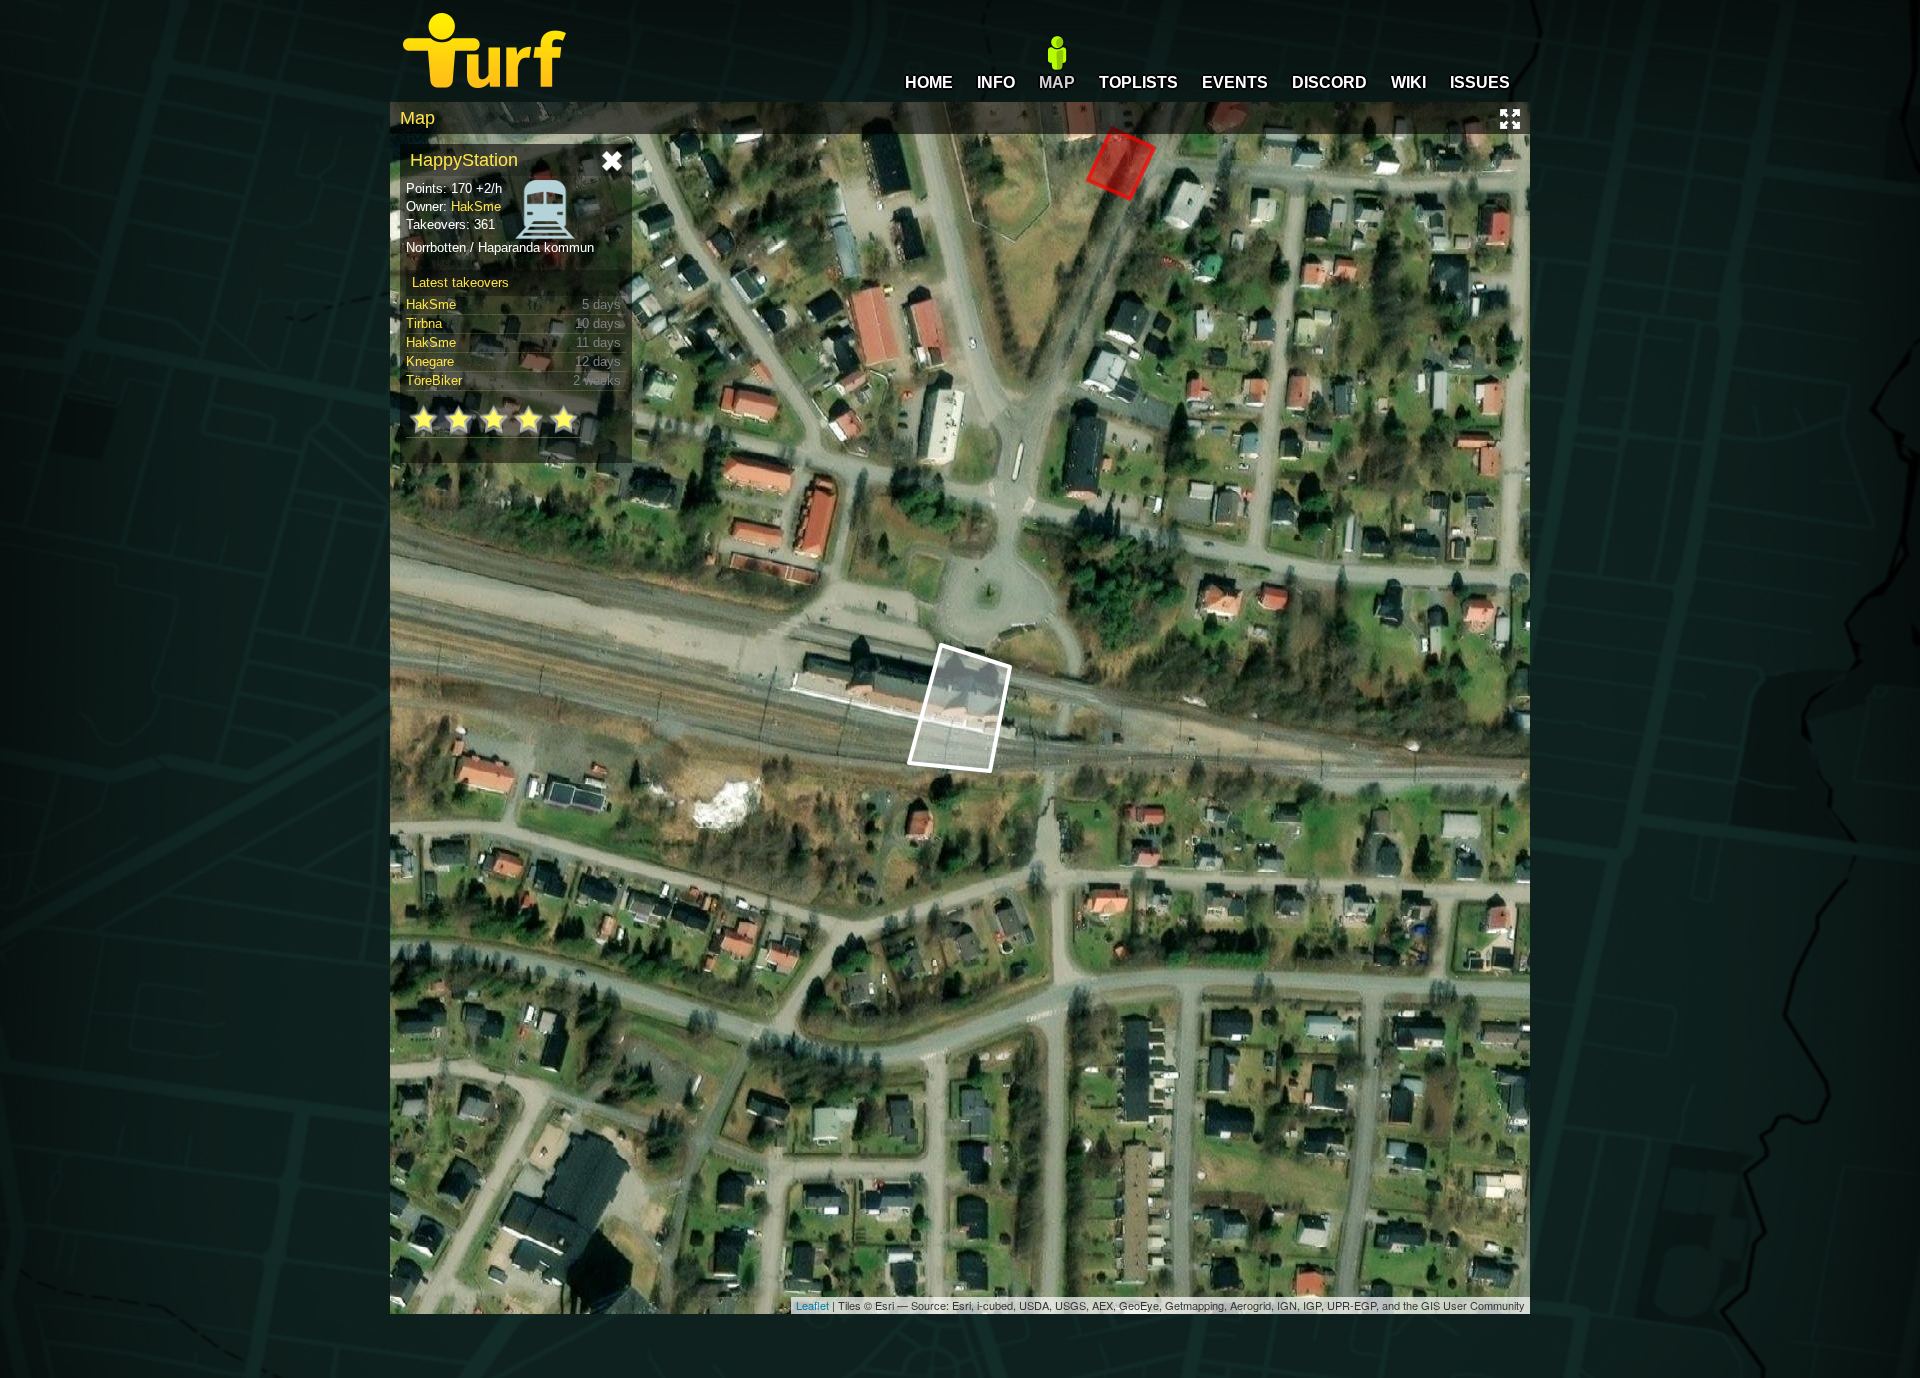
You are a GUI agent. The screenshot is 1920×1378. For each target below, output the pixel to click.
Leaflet (812, 1305)
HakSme (476, 206)
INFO (996, 82)
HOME (929, 82)
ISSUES (1480, 82)
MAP (1057, 82)
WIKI (1408, 82)
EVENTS (1235, 82)
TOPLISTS (1138, 82)
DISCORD (1329, 82)
